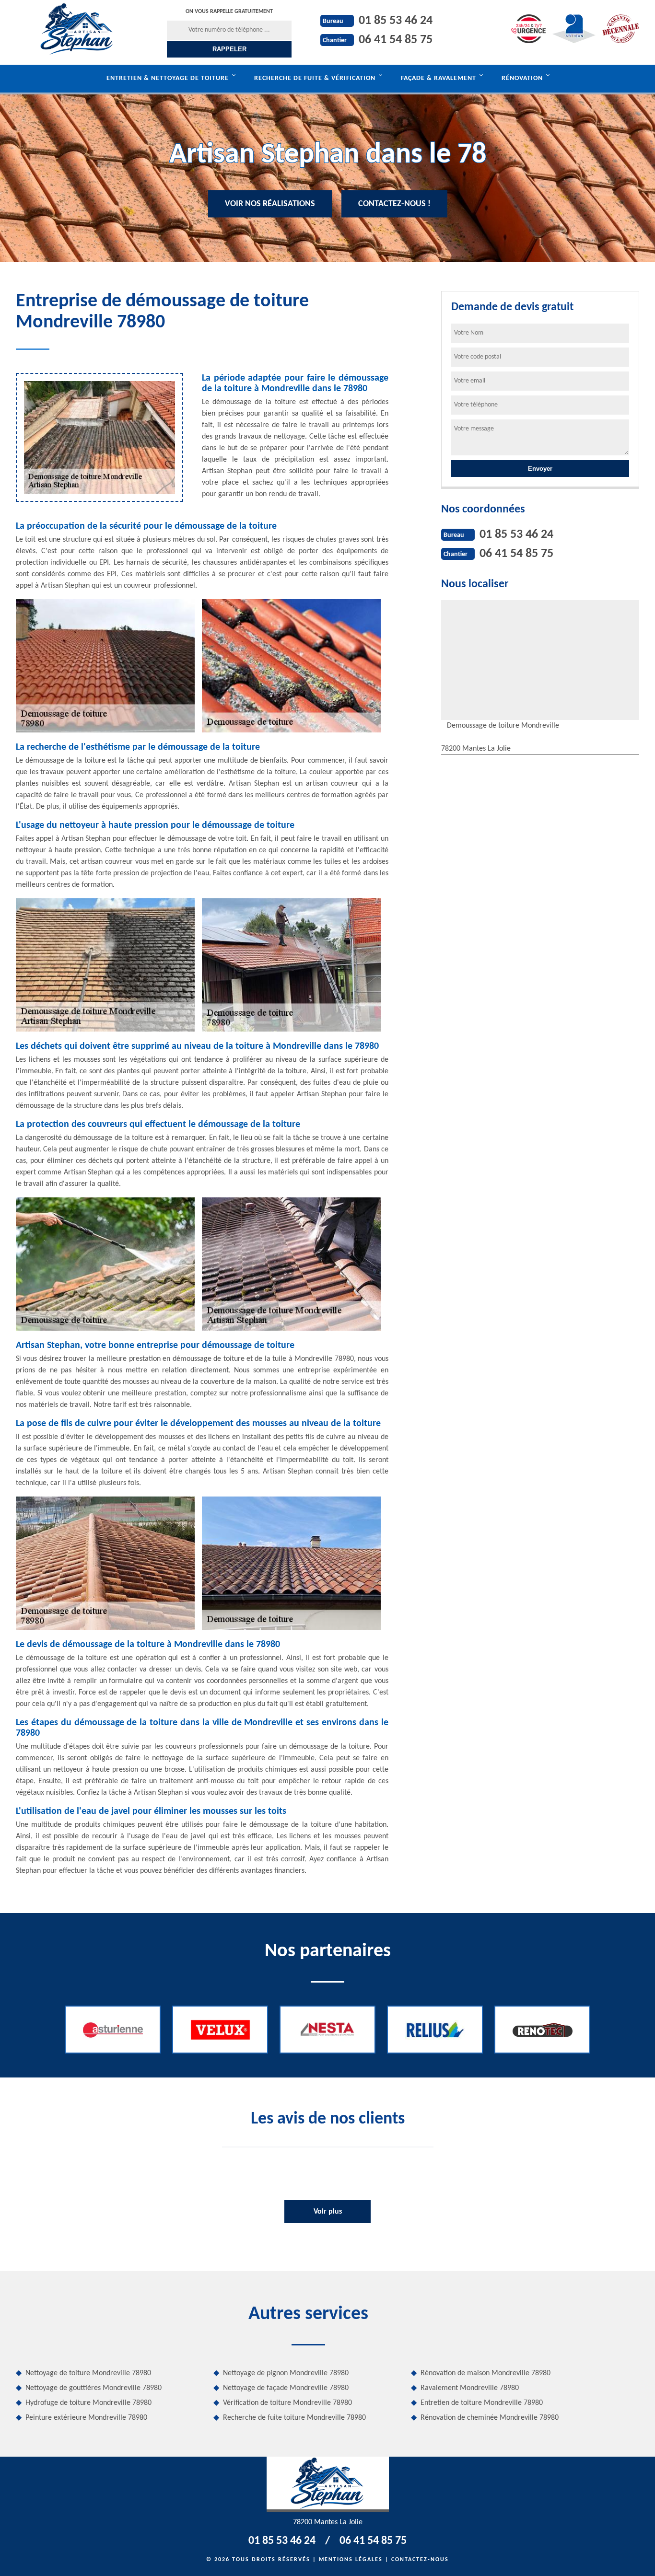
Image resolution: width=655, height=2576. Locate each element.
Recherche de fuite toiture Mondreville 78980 (294, 2418)
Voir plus (328, 2212)
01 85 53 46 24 (396, 21)
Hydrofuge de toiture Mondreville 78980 (88, 2403)
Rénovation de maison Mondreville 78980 (485, 2373)
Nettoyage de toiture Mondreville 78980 (88, 2373)
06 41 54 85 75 (396, 40)
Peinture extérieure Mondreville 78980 (86, 2418)
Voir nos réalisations (270, 204)
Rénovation (522, 78)
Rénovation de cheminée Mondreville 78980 (490, 2418)
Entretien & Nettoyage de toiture (168, 78)
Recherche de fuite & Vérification (315, 78)
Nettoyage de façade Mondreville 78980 (286, 2388)
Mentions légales (351, 2560)
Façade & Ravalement (439, 78)
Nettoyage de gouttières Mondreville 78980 (94, 2388)
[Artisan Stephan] (77, 29)
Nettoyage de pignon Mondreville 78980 (286, 2373)
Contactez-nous (420, 2560)
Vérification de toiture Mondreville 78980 (287, 2403)
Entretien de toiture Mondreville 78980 (482, 2403)
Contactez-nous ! (394, 204)
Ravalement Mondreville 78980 (470, 2388)
